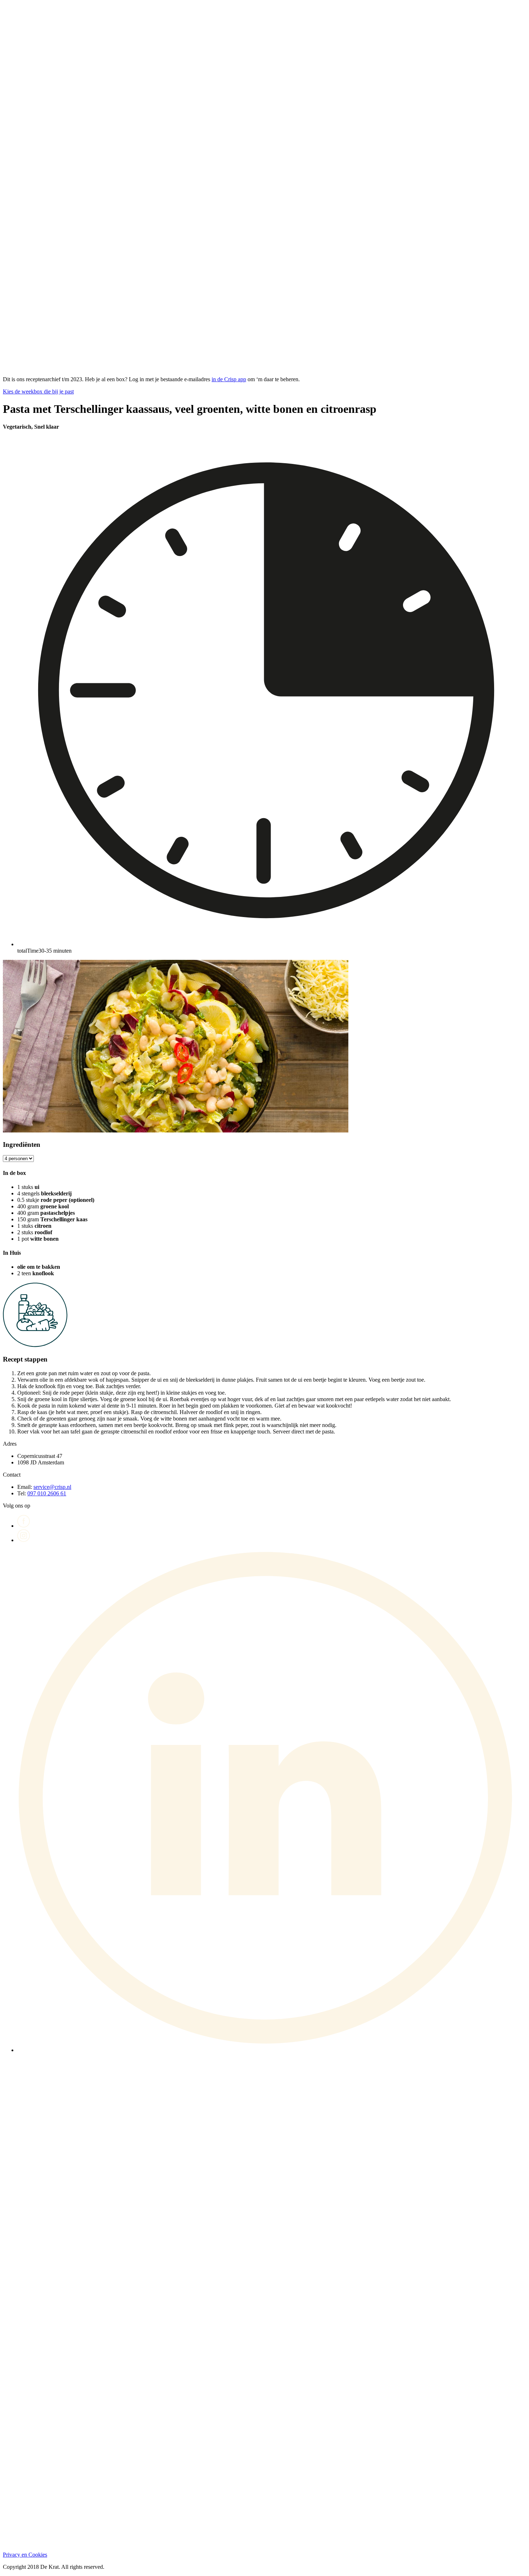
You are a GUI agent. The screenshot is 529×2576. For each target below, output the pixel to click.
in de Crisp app (229, 379)
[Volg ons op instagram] (24, 1540)
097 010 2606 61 (47, 1493)
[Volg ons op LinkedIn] (272, 2050)
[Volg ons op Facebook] (24, 1526)
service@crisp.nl (52, 1487)
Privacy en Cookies (25, 2555)
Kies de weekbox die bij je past (38, 391)
